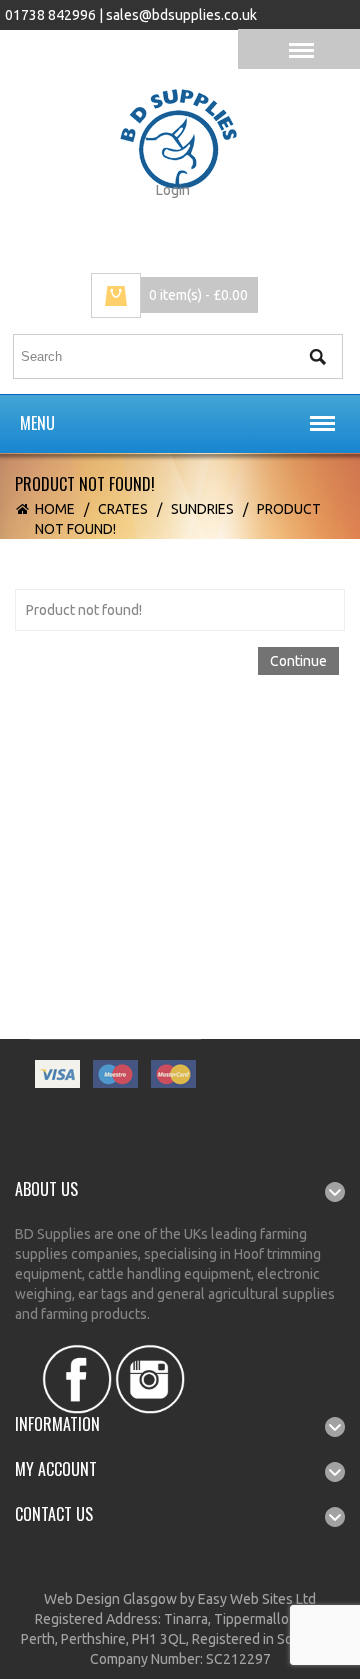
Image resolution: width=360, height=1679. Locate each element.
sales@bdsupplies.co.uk (181, 15)
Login (173, 190)
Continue (298, 661)
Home (55, 509)
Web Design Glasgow (110, 1599)
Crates (123, 509)
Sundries (202, 509)
